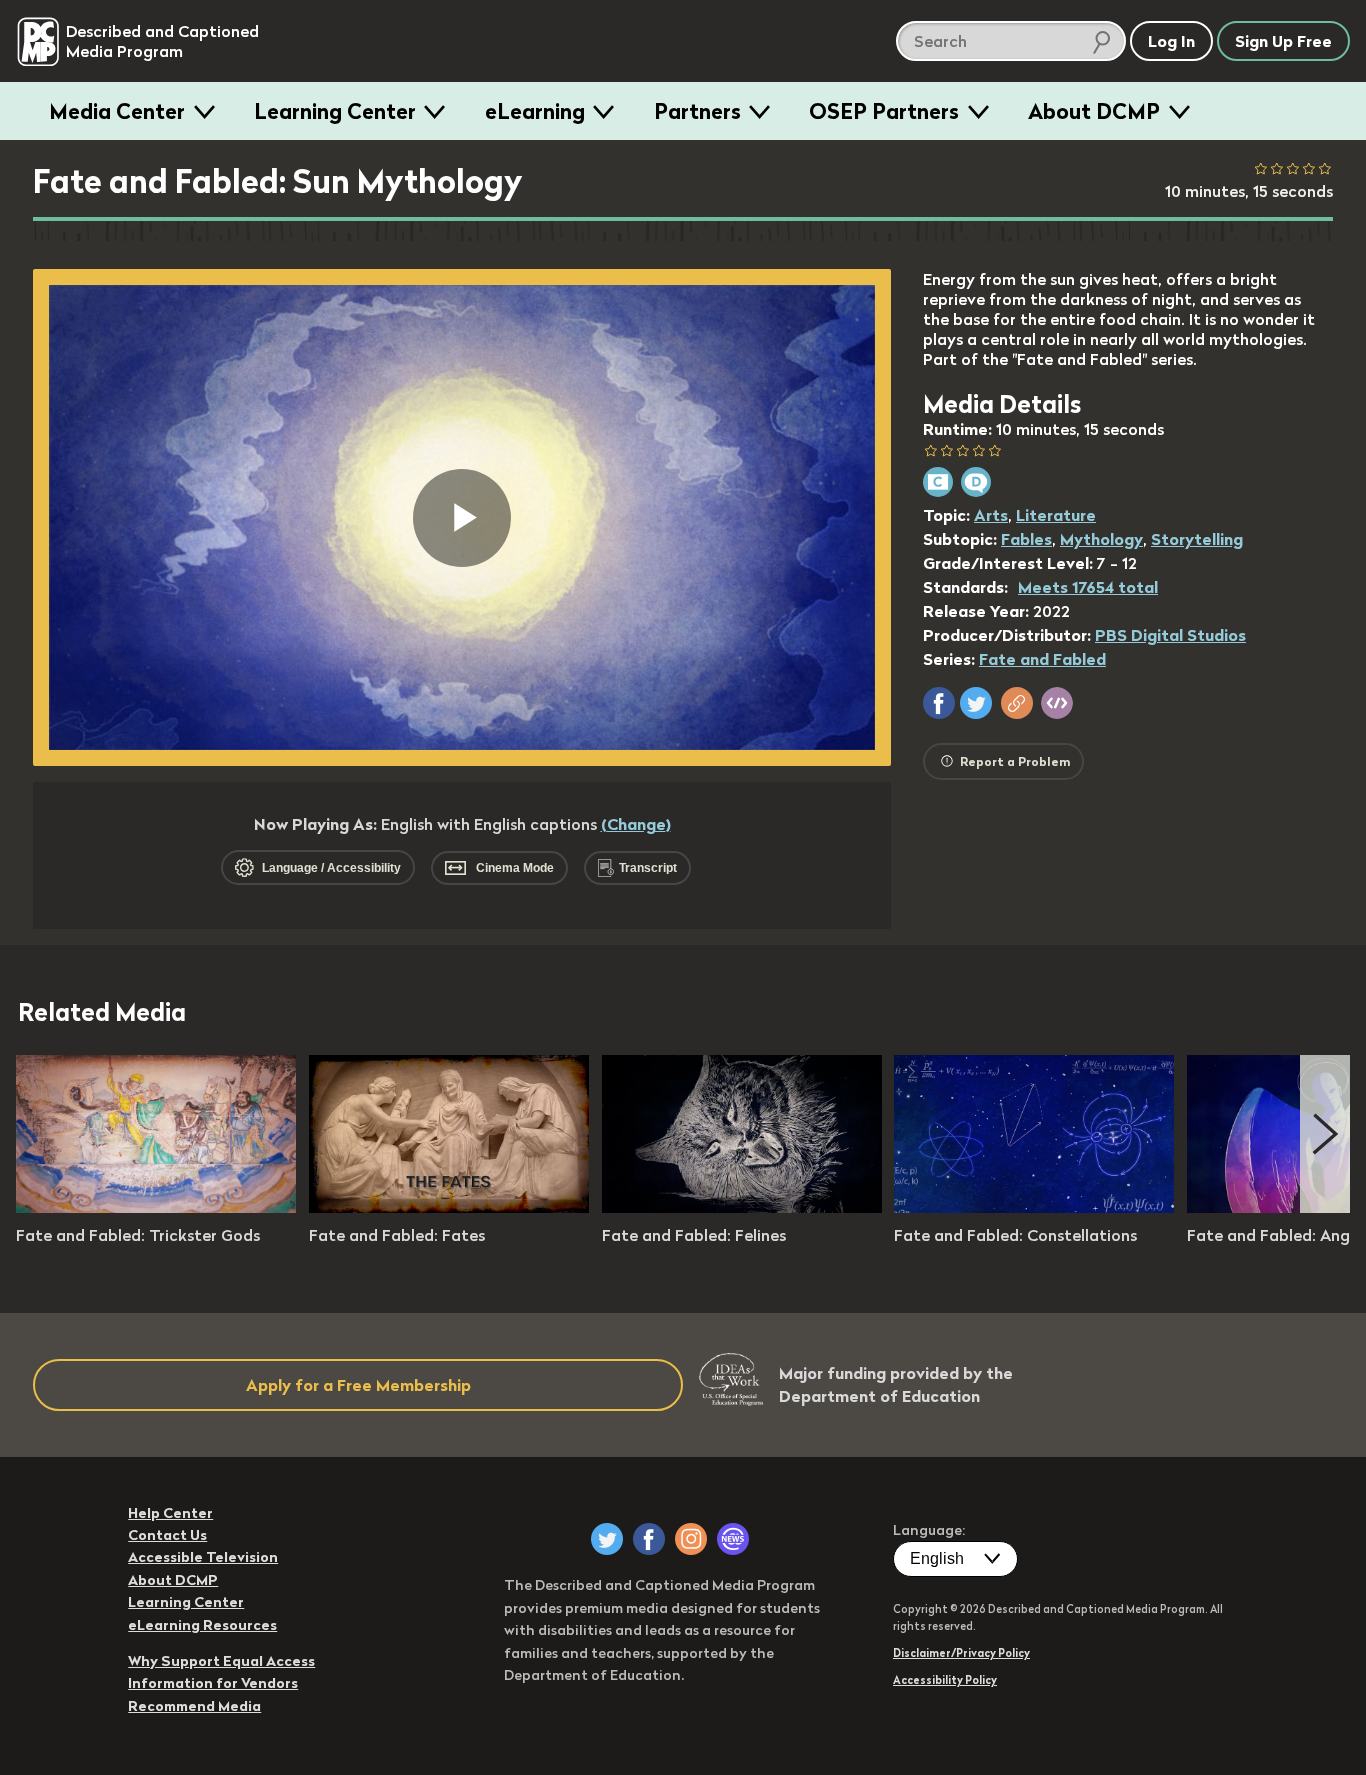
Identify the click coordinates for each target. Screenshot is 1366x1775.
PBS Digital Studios (1170, 635)
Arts (991, 515)
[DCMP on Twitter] (607, 1539)
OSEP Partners (884, 111)
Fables (1026, 539)
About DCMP (1094, 111)
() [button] (636, 824)
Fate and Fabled (1042, 659)
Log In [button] (1171, 41)
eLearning (535, 111)
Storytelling (1197, 539)
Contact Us (167, 1535)
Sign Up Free (1283, 41)
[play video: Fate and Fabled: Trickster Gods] (156, 1207)
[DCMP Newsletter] (733, 1539)
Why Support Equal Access (221, 1661)
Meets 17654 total (1088, 587)
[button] (939, 703)
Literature (1056, 515)
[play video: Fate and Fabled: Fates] (449, 1207)
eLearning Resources (202, 1625)
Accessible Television (203, 1557)
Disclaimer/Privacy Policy (961, 1653)
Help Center (170, 1513)
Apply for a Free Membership (358, 1385)
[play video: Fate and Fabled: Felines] (742, 1207)
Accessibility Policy (945, 1680)
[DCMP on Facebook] (649, 1539)
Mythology (1101, 539)
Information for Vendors (213, 1683)
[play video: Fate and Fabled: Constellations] (1034, 1207)
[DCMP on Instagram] (691, 1539)
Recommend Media (194, 1706)
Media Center (117, 111)
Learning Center (335, 111)
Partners (697, 111)
